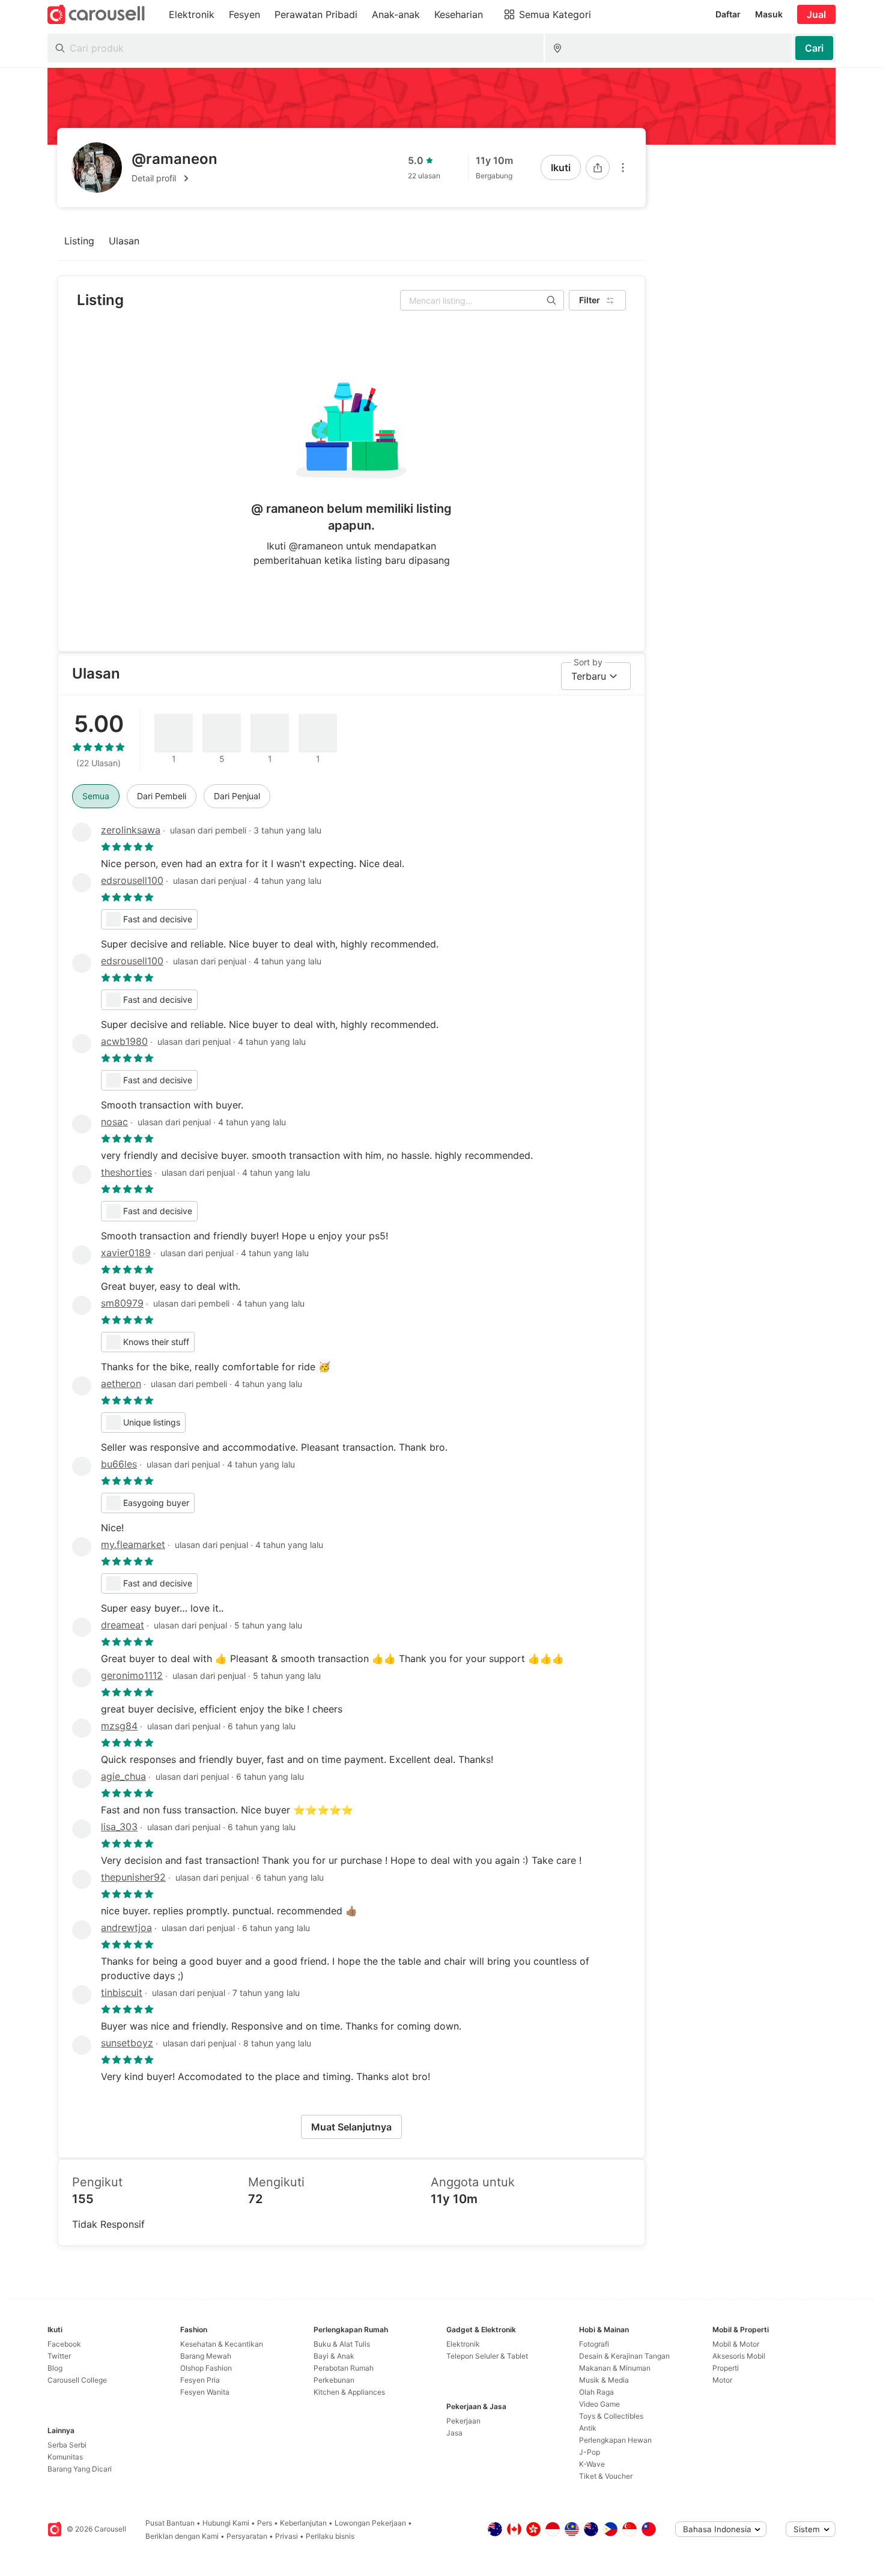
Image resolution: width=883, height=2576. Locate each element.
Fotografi (594, 2344)
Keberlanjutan (303, 2523)
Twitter (59, 2356)
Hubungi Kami (226, 2523)
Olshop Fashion (206, 2368)
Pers (265, 2523)
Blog (55, 2368)
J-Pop (590, 2452)
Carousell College (77, 2380)
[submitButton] (814, 48)
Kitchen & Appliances (349, 2392)
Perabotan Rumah (344, 2368)
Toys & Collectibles (611, 2416)
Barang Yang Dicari (80, 2469)
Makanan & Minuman (615, 2368)
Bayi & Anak (334, 2356)
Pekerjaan (463, 2421)
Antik (588, 2428)
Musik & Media (604, 2380)
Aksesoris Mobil (739, 2356)
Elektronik (463, 2344)
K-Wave (592, 2464)
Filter (590, 300)
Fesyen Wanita (205, 2392)
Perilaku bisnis (330, 2536)
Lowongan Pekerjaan (370, 2523)
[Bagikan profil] (598, 168)
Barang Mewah (206, 2356)
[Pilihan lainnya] (623, 168)
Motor (722, 2380)
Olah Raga (596, 2392)
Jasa (454, 2433)
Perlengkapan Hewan (615, 2440)
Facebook (64, 2344)
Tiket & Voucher (606, 2476)
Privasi (287, 2536)
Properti (726, 2368)
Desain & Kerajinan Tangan (624, 2356)
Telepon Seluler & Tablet (487, 2356)
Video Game (599, 2404)
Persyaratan (247, 2536)
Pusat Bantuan (170, 2523)
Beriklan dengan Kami (182, 2536)
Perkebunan (334, 2380)
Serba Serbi (67, 2445)
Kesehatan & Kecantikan (222, 2344)
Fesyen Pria (200, 2380)
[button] (174, 178)
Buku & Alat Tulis (342, 2344)
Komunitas (65, 2457)
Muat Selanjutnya (351, 2127)
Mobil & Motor (736, 2344)
